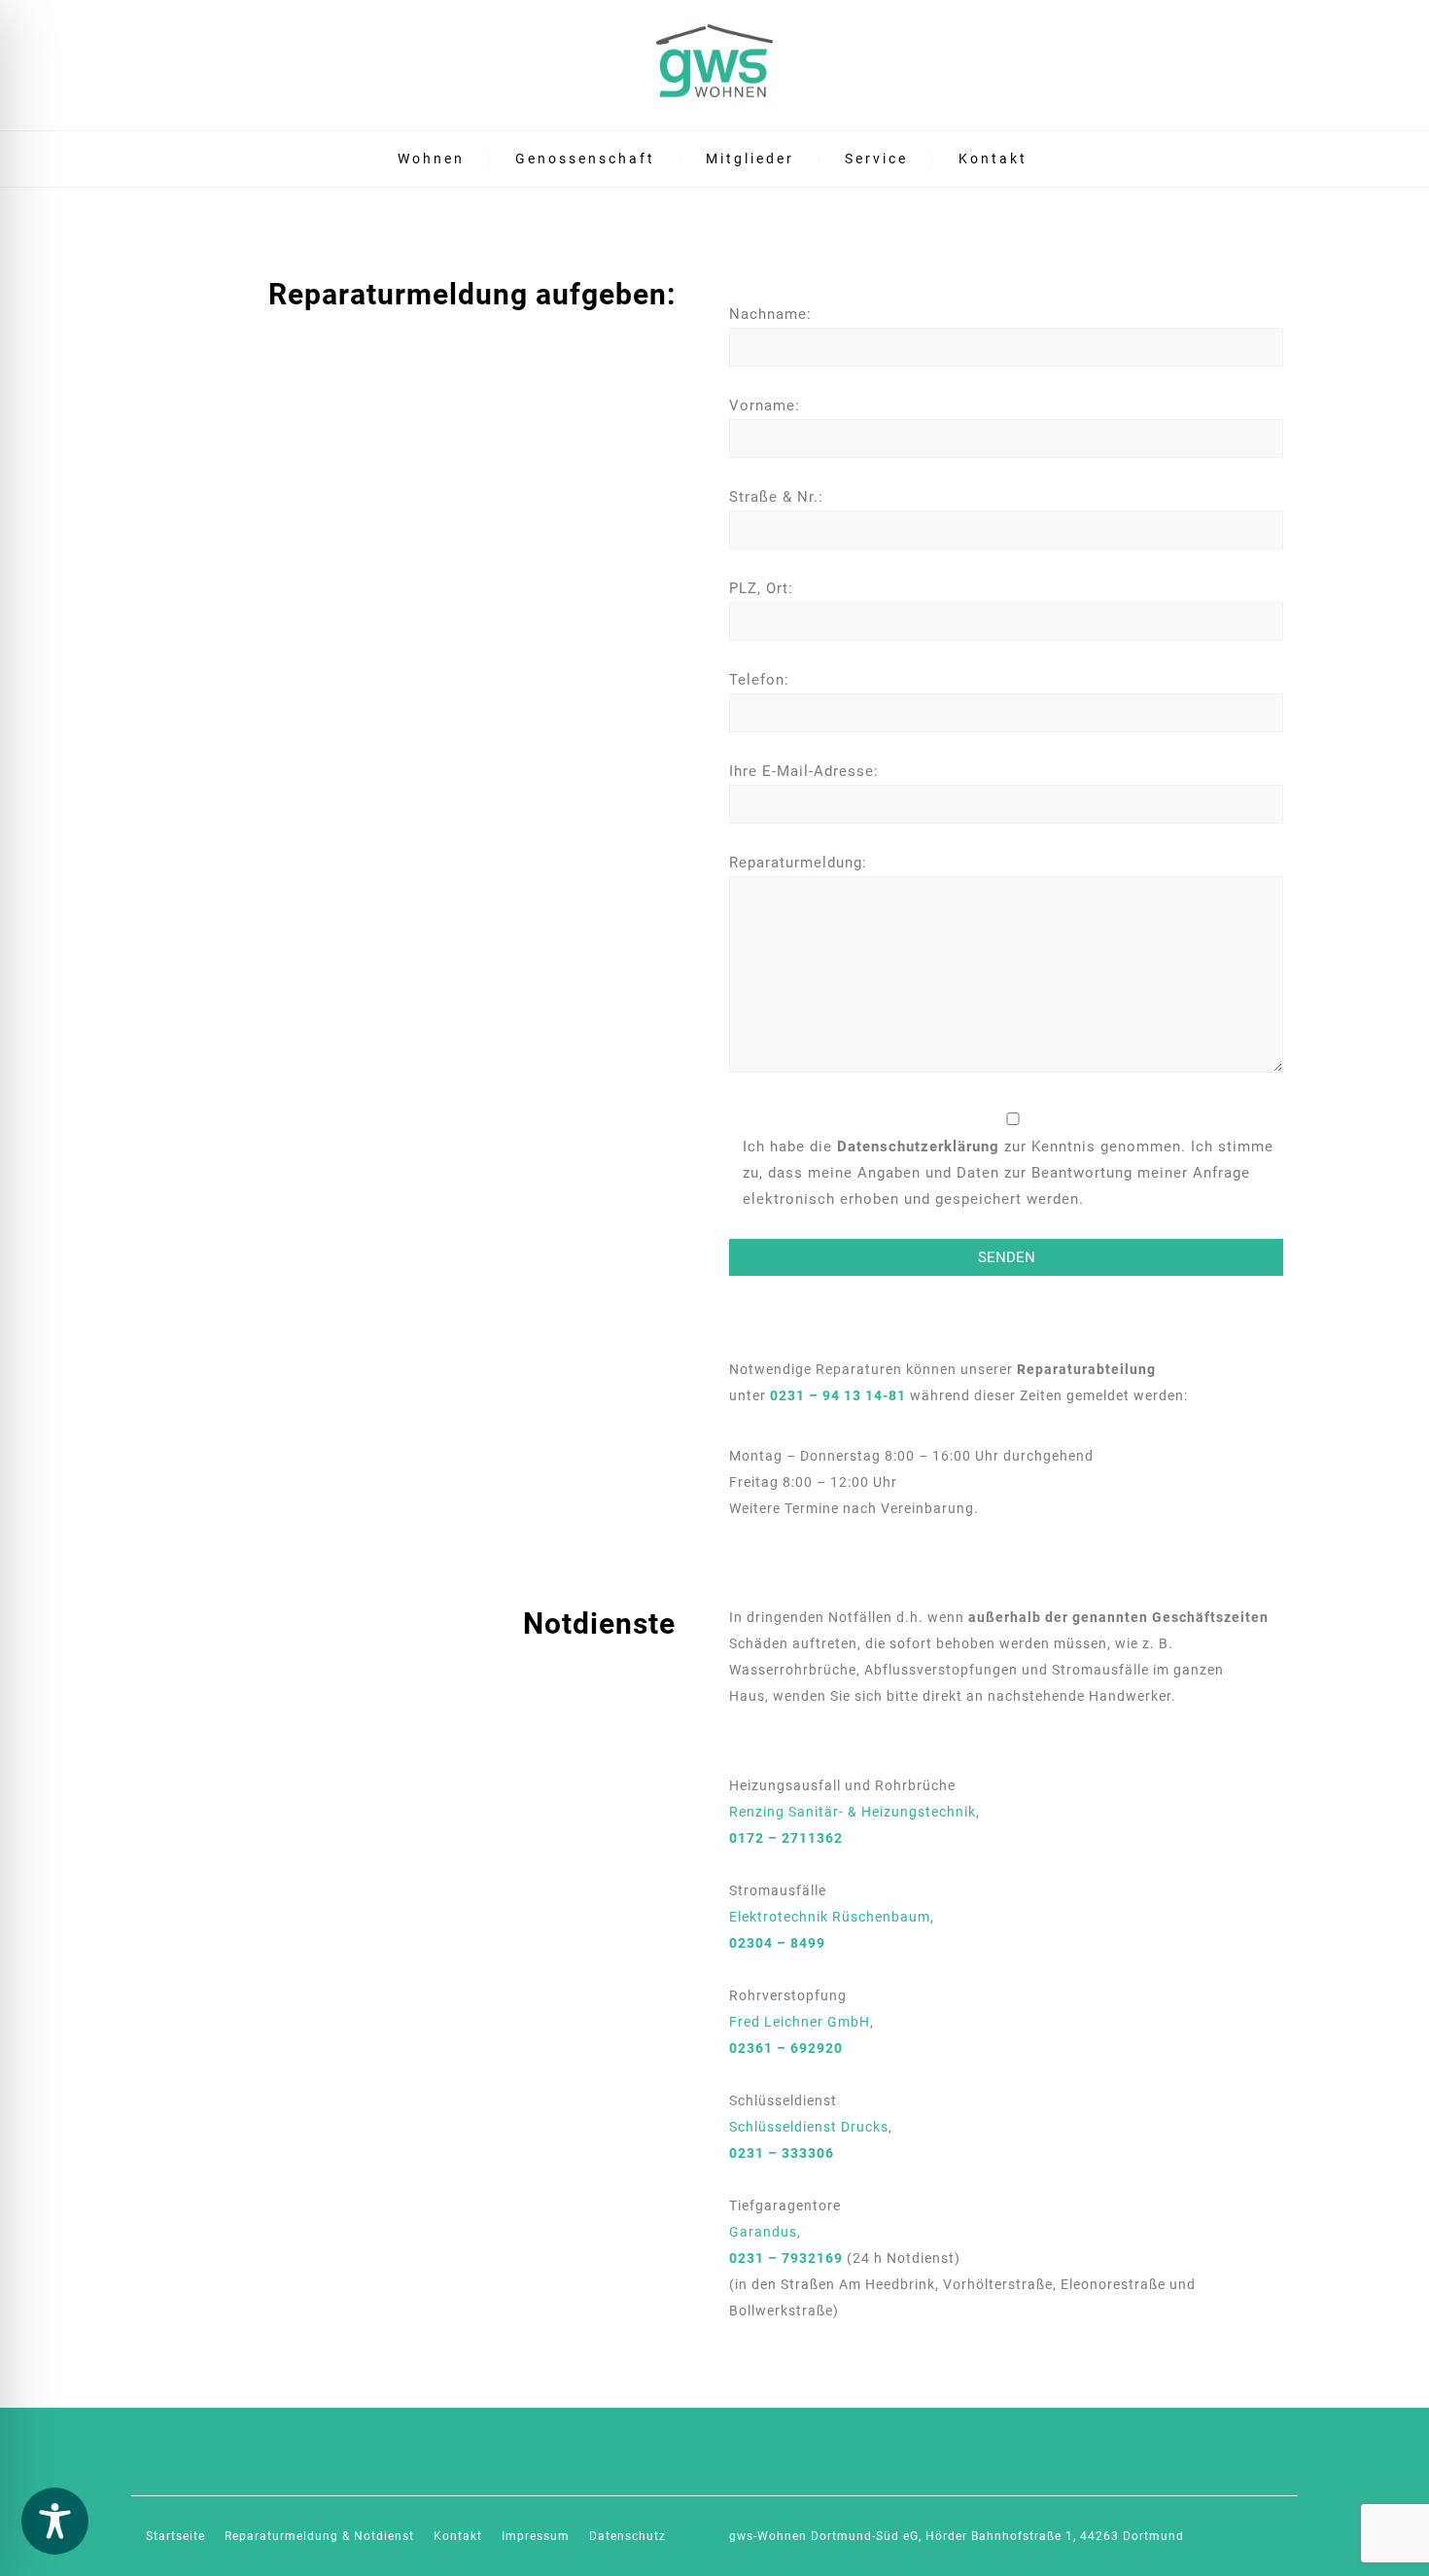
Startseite (175, 2536)
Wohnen (431, 159)
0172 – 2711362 (786, 1838)
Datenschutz (627, 2536)
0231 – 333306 (782, 2153)
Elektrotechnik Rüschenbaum (830, 1917)
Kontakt (993, 159)
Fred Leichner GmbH (800, 2022)
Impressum (536, 2536)
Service (876, 159)
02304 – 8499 (777, 1943)
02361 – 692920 (786, 2048)
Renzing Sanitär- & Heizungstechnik (853, 1812)
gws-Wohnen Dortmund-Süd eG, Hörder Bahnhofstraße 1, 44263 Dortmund (957, 2536)
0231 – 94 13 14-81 (838, 1395)
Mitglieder (750, 159)
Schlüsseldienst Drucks (809, 2127)
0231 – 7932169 (786, 2258)
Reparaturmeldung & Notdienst (319, 2536)
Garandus (763, 2232)
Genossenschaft (585, 159)
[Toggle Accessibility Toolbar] (55, 2521)
